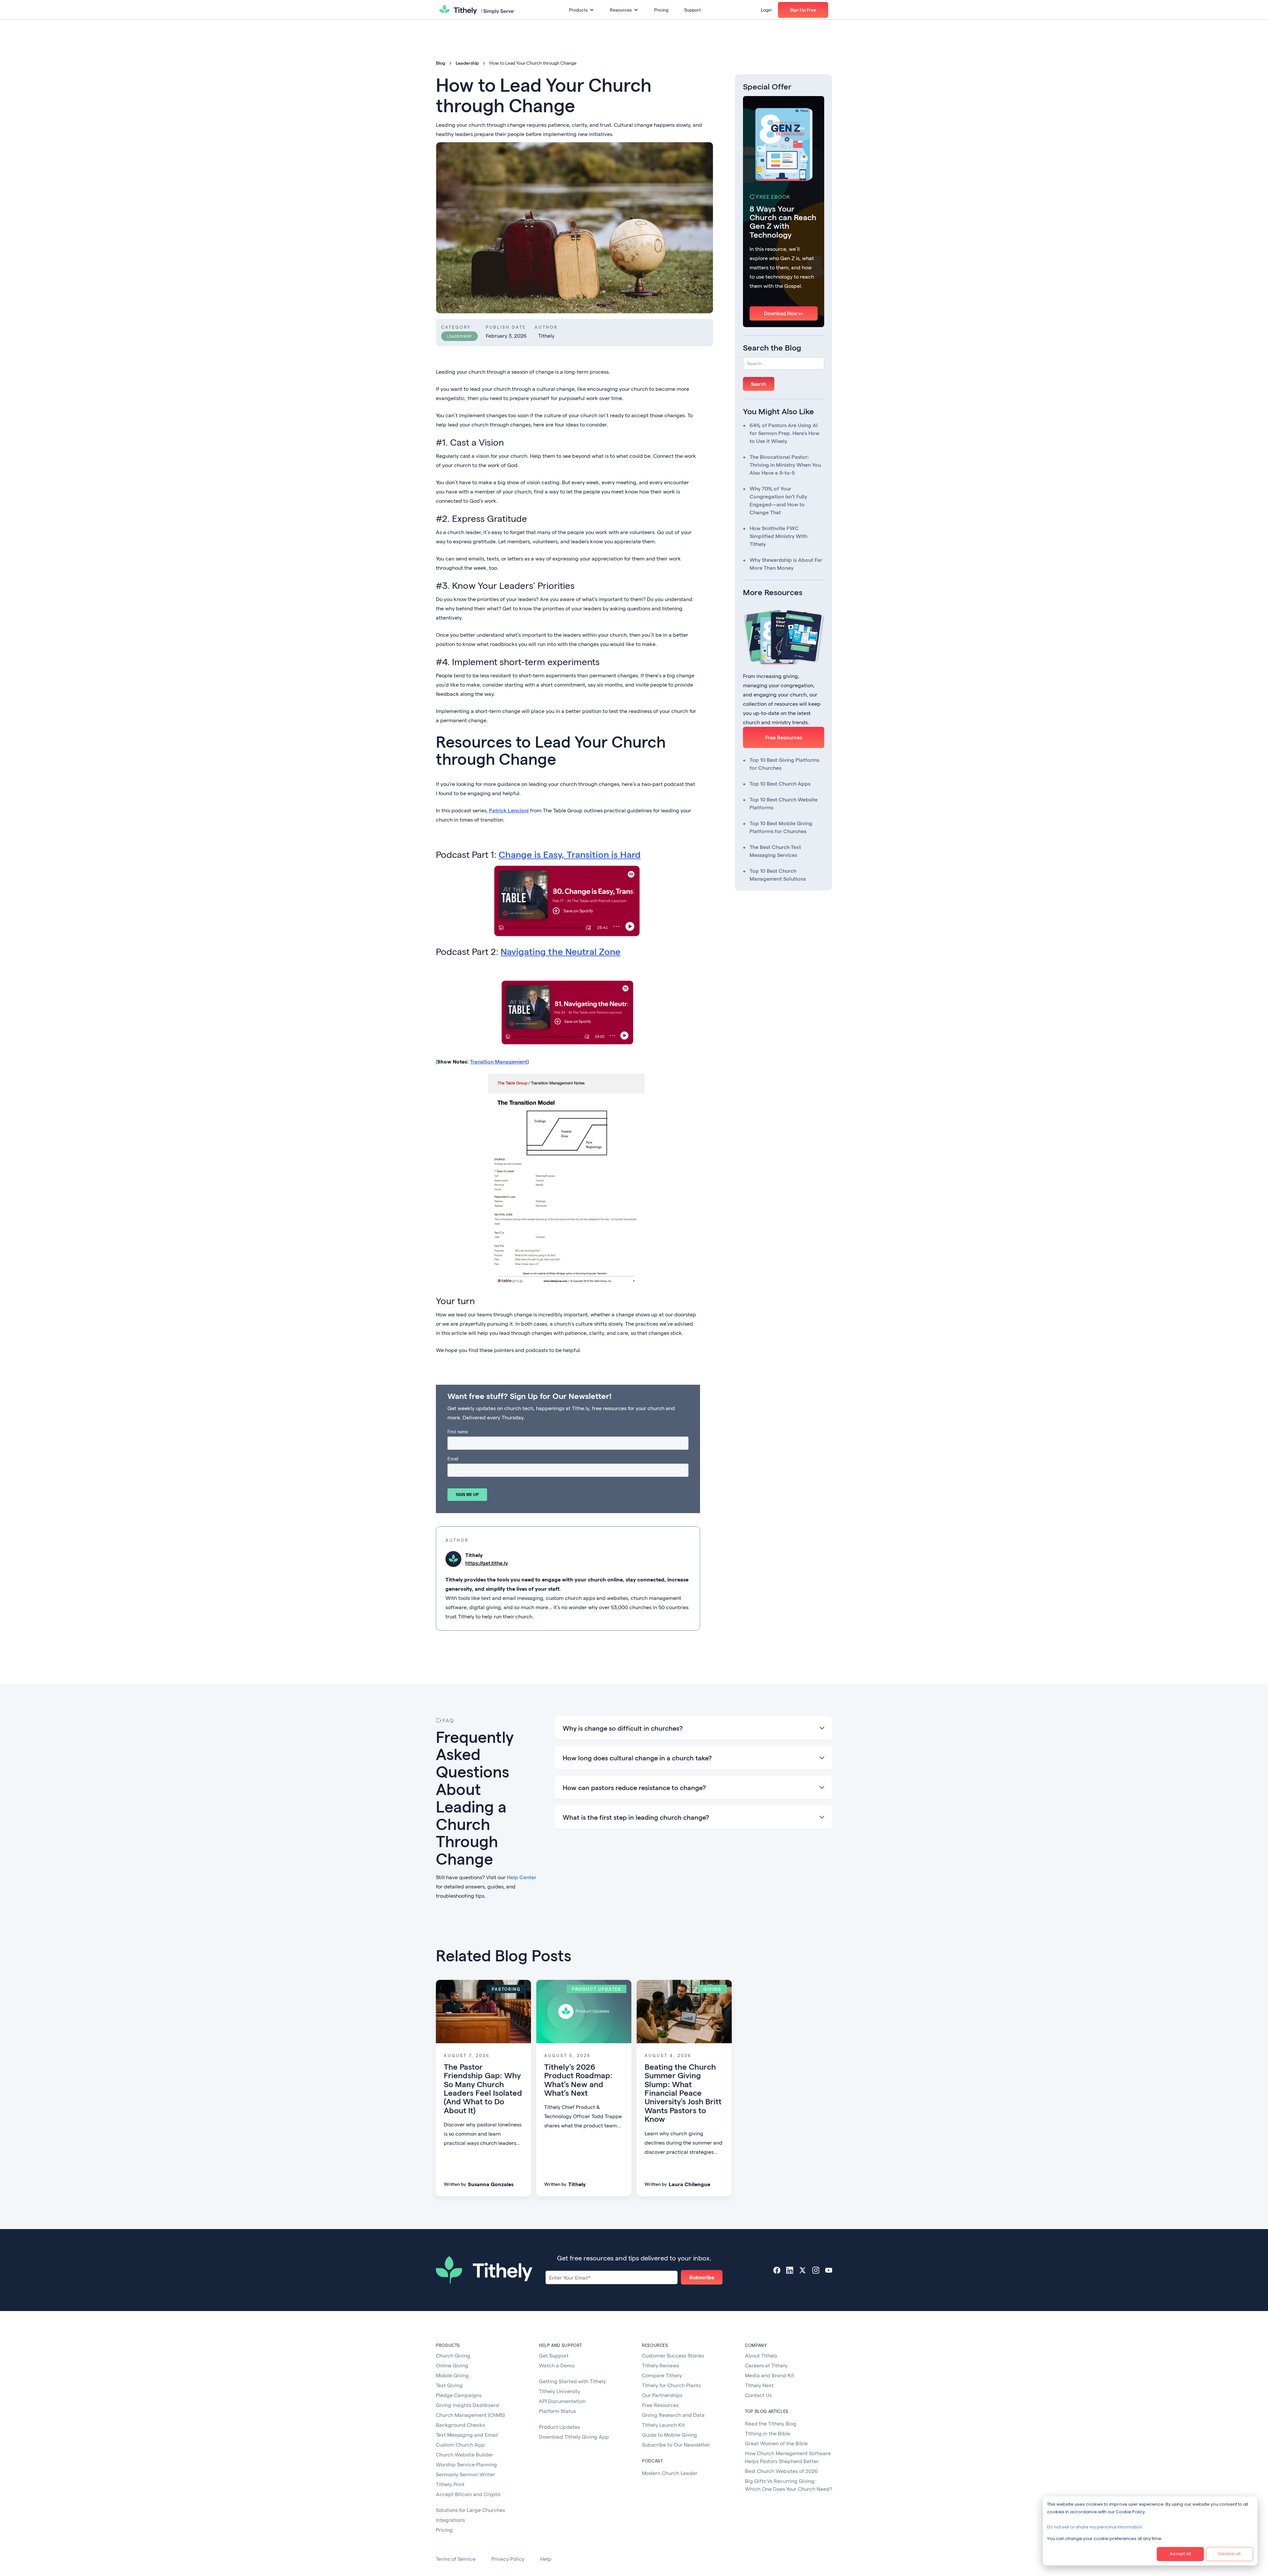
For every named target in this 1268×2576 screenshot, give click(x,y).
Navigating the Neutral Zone (561, 951)
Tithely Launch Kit (663, 2425)
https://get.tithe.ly (487, 1563)
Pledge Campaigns (459, 2395)
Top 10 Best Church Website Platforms (784, 803)
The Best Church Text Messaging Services (775, 851)
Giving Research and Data (673, 2415)
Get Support (554, 2355)
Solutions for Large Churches (470, 2510)
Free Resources (784, 737)
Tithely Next (759, 2385)
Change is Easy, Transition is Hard (570, 854)
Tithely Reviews (660, 2365)
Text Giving (449, 2385)
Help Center (522, 1877)
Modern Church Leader (670, 2473)
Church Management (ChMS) (470, 2415)
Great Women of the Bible (776, 2443)
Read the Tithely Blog (771, 2423)
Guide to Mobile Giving (669, 2435)
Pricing (661, 10)
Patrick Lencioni (509, 810)
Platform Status (557, 2411)
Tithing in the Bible (768, 2433)
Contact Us (758, 2395)
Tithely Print (450, 2484)
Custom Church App (460, 2444)
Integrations (450, 2520)
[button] (581, 10)
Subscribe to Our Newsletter (676, 2444)
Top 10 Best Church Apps (780, 783)
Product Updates (559, 2427)
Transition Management (499, 1061)
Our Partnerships (662, 2395)
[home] (477, 10)
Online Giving (452, 2365)
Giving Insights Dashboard (467, 2405)
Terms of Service (456, 2559)
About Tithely (761, 2355)
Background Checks (460, 2425)
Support (692, 10)
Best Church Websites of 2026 (781, 2471)
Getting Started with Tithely (572, 2381)
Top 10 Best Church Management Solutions (778, 875)
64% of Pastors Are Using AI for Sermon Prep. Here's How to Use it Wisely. (784, 433)
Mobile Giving (452, 2375)
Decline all (1230, 2554)
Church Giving (453, 2355)
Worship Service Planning (466, 2464)
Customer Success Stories (673, 2355)
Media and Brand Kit (770, 2375)
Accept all (1180, 2554)
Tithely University (560, 2391)
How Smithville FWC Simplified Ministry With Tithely (778, 536)
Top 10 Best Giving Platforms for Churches (784, 764)
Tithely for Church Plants (671, 2385)
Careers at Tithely (766, 2365)
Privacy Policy (508, 2559)
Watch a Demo (557, 2365)
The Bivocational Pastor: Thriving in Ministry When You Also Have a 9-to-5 (785, 465)
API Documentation (562, 2401)
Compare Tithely (662, 2375)
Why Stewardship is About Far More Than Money (786, 564)
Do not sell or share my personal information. (1095, 2527)
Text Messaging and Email (467, 2435)
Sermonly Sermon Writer (465, 2474)
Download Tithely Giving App (574, 2437)
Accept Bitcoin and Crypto (468, 2494)
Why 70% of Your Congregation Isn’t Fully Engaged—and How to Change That (778, 500)
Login (766, 10)
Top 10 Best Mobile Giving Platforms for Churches (781, 827)
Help (546, 2559)
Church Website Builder (464, 2454)
